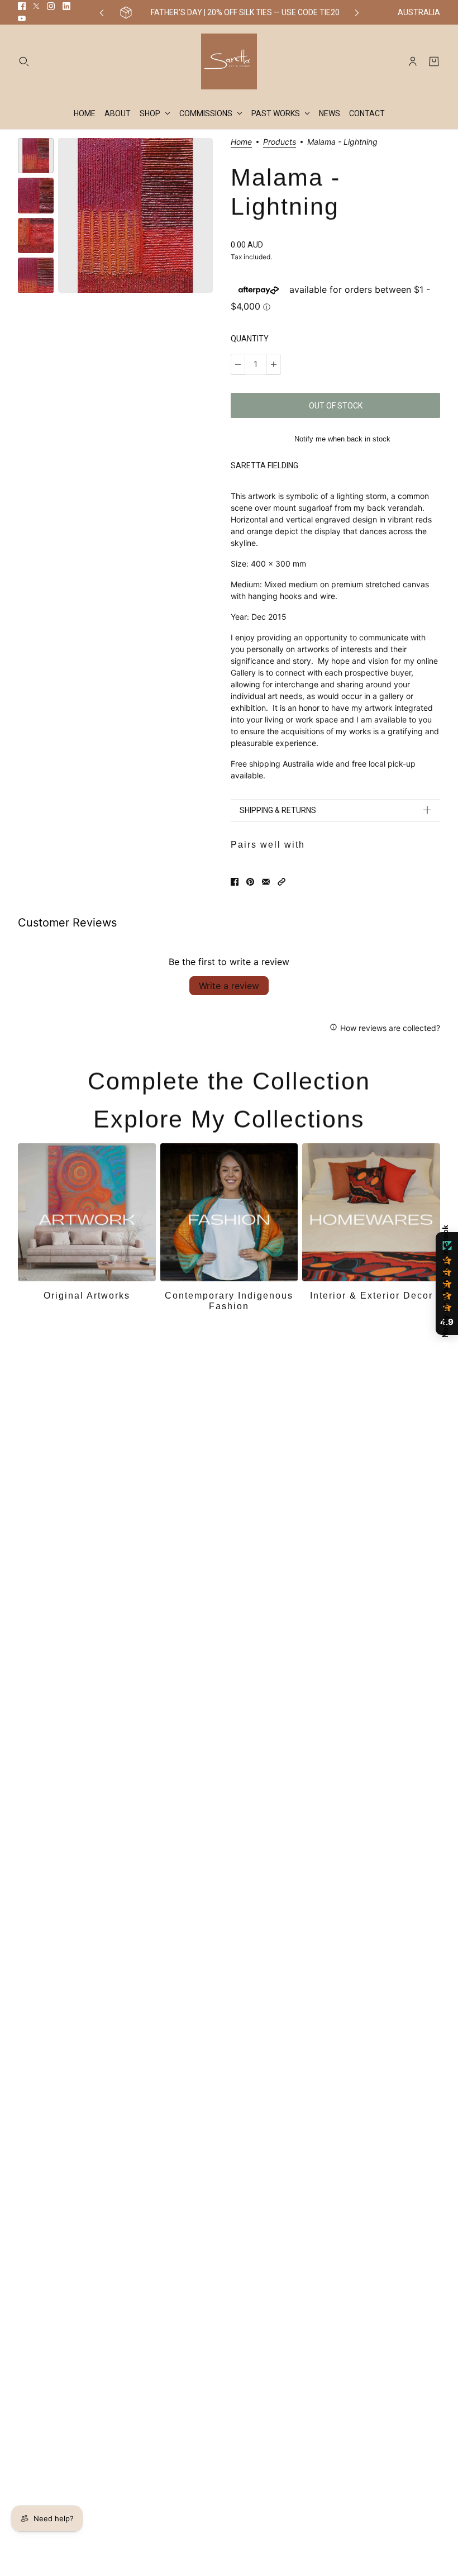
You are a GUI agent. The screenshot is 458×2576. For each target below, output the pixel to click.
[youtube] (22, 18)
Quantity (250, 339)
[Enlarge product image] (135, 215)
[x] (36, 6)
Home (241, 142)
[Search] (24, 61)
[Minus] (238, 364)
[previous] (102, 13)
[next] (357, 13)
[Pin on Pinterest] (250, 882)
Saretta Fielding (264, 465)
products (280, 142)
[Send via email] (266, 882)
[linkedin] (66, 6)
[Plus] (274, 364)
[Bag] (434, 61)
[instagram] (51, 6)
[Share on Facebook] (235, 882)
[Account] (413, 61)
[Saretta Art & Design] (229, 61)
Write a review (229, 986)
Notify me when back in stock (342, 439)
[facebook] (22, 6)
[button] (282, 882)
